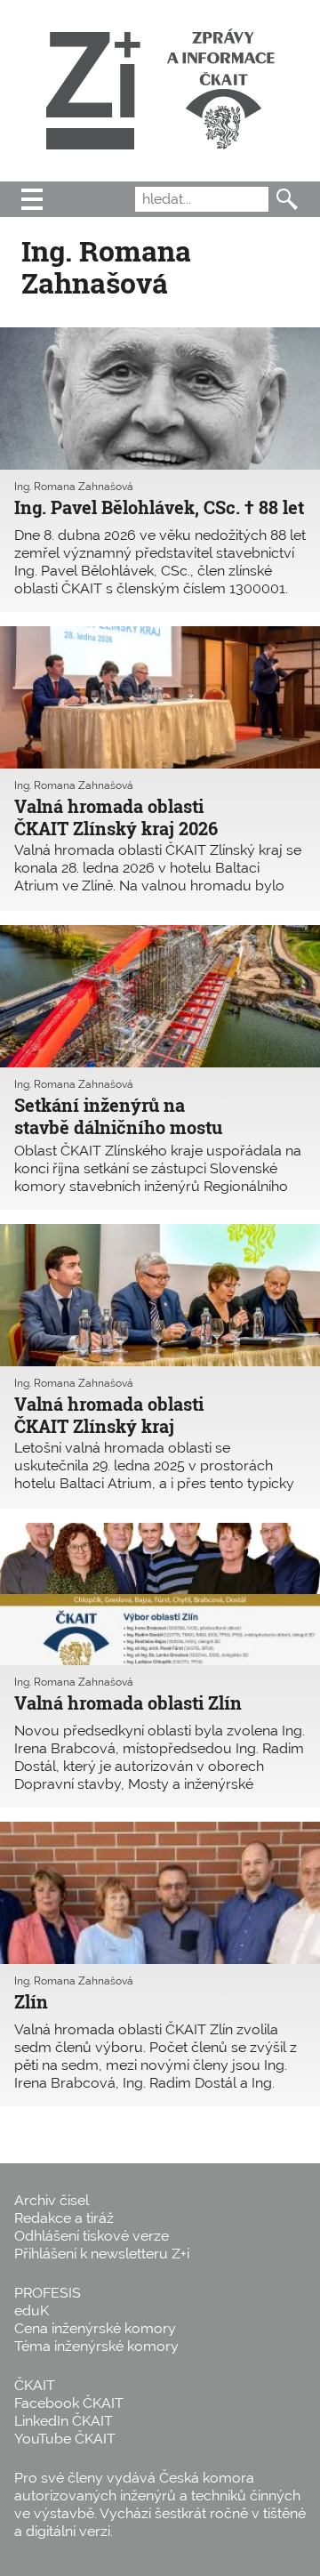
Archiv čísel (52, 2200)
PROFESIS (48, 2293)
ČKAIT (35, 2385)
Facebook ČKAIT (69, 2403)
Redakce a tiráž (64, 2218)
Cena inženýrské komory (95, 2328)
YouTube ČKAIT (65, 2439)
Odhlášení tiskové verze (92, 2236)
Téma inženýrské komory (96, 2346)
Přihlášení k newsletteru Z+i (102, 2254)
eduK (32, 2310)
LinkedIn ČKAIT (64, 2421)
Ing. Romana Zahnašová (74, 487)
